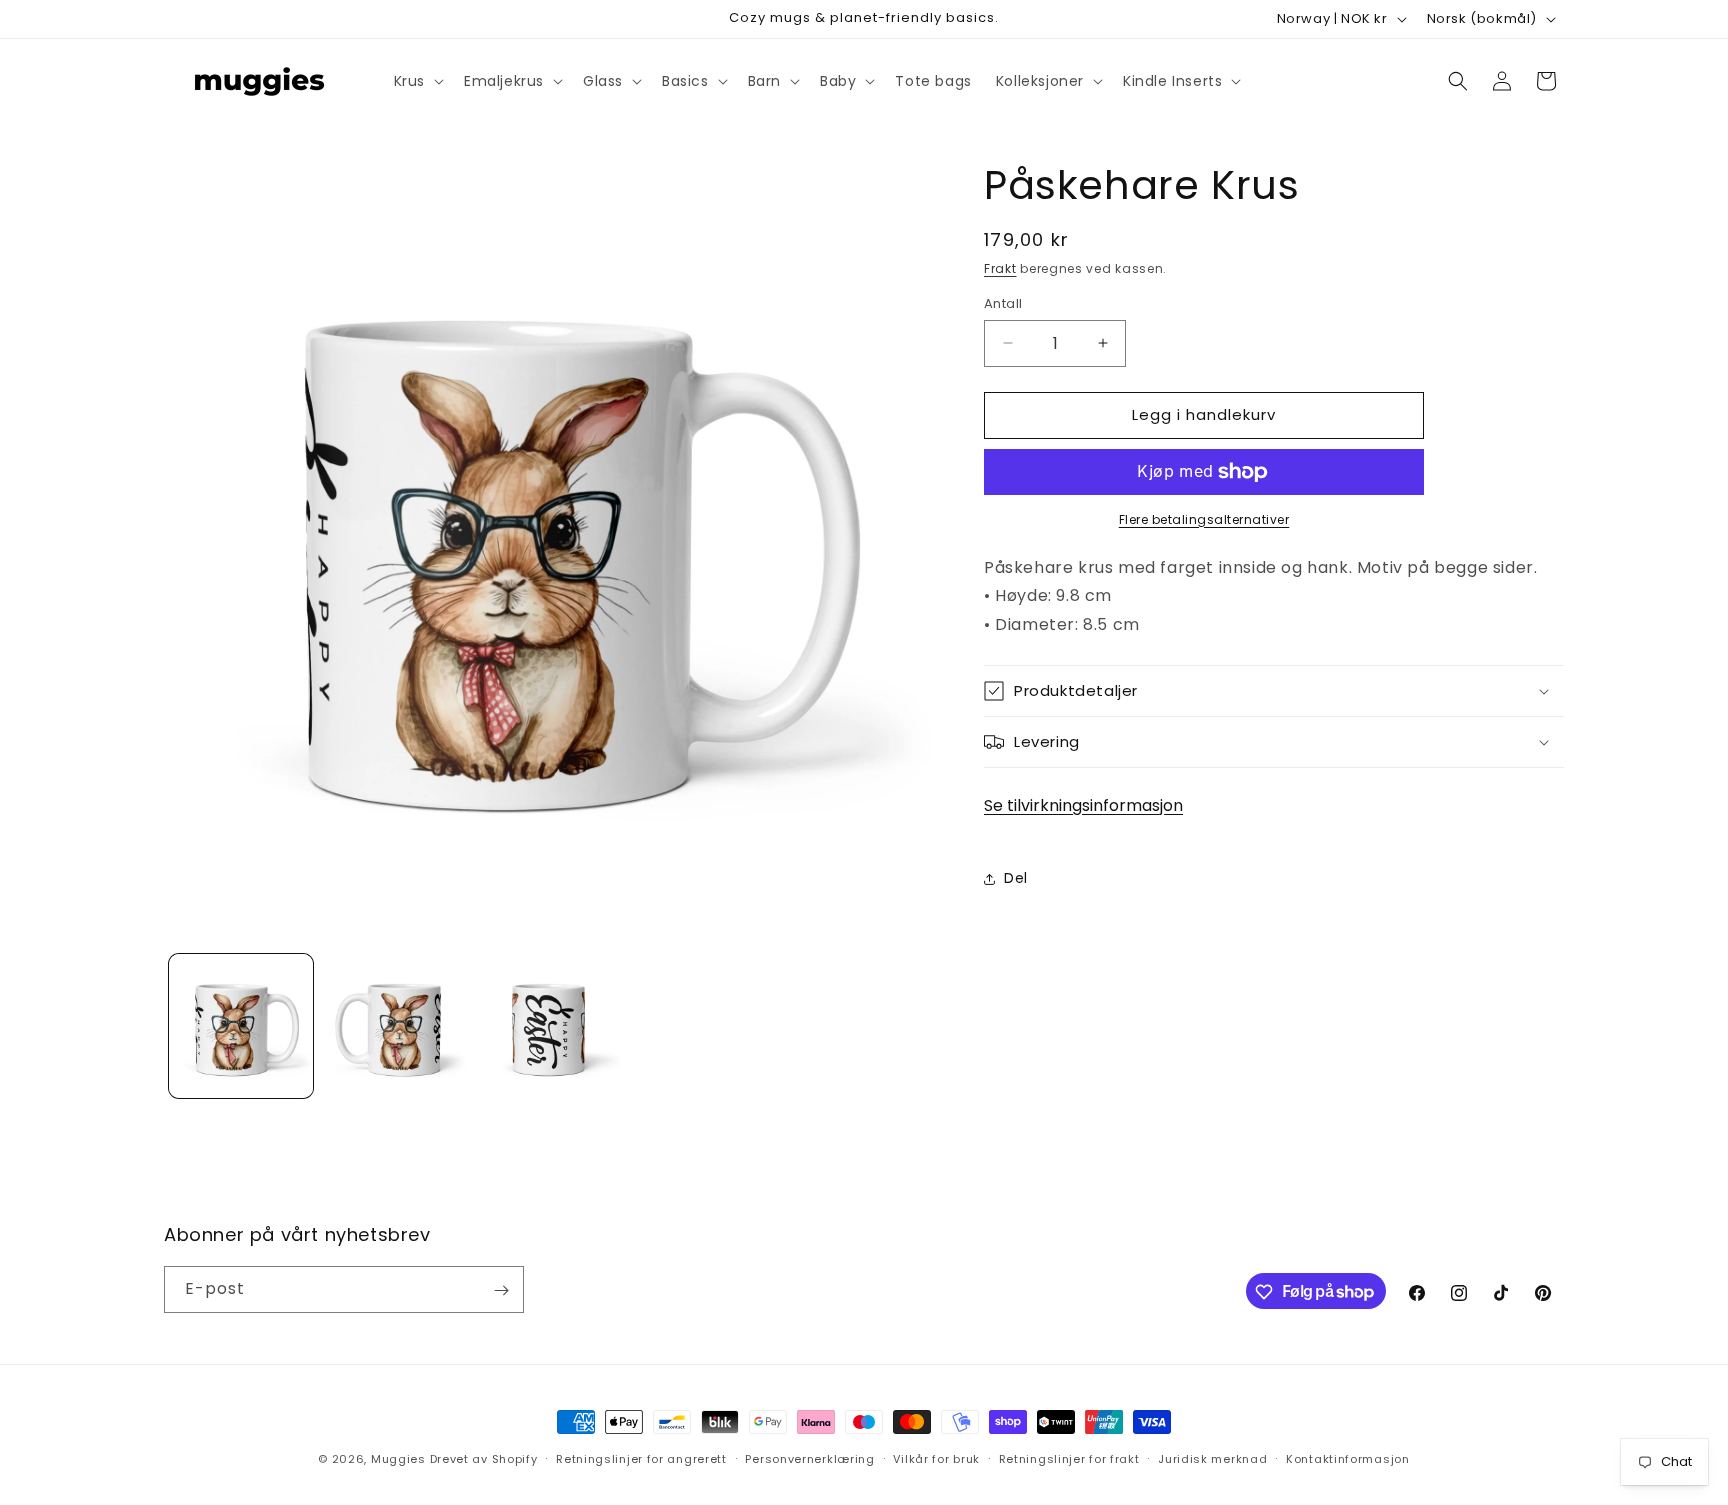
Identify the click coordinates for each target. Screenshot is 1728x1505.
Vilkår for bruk (936, 1458)
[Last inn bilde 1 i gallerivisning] (241, 1026)
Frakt (1000, 268)
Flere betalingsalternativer (1204, 519)
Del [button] (1016, 879)
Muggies (398, 1459)
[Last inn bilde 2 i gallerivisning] (395, 1026)
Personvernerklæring (809, 1458)
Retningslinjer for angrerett (641, 1458)
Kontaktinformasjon (1348, 1458)
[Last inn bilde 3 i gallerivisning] (549, 1026)
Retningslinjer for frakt (1069, 1458)
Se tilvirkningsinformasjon (1083, 805)
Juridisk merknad (1212, 1458)
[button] (417, 81)
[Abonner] (501, 1290)
